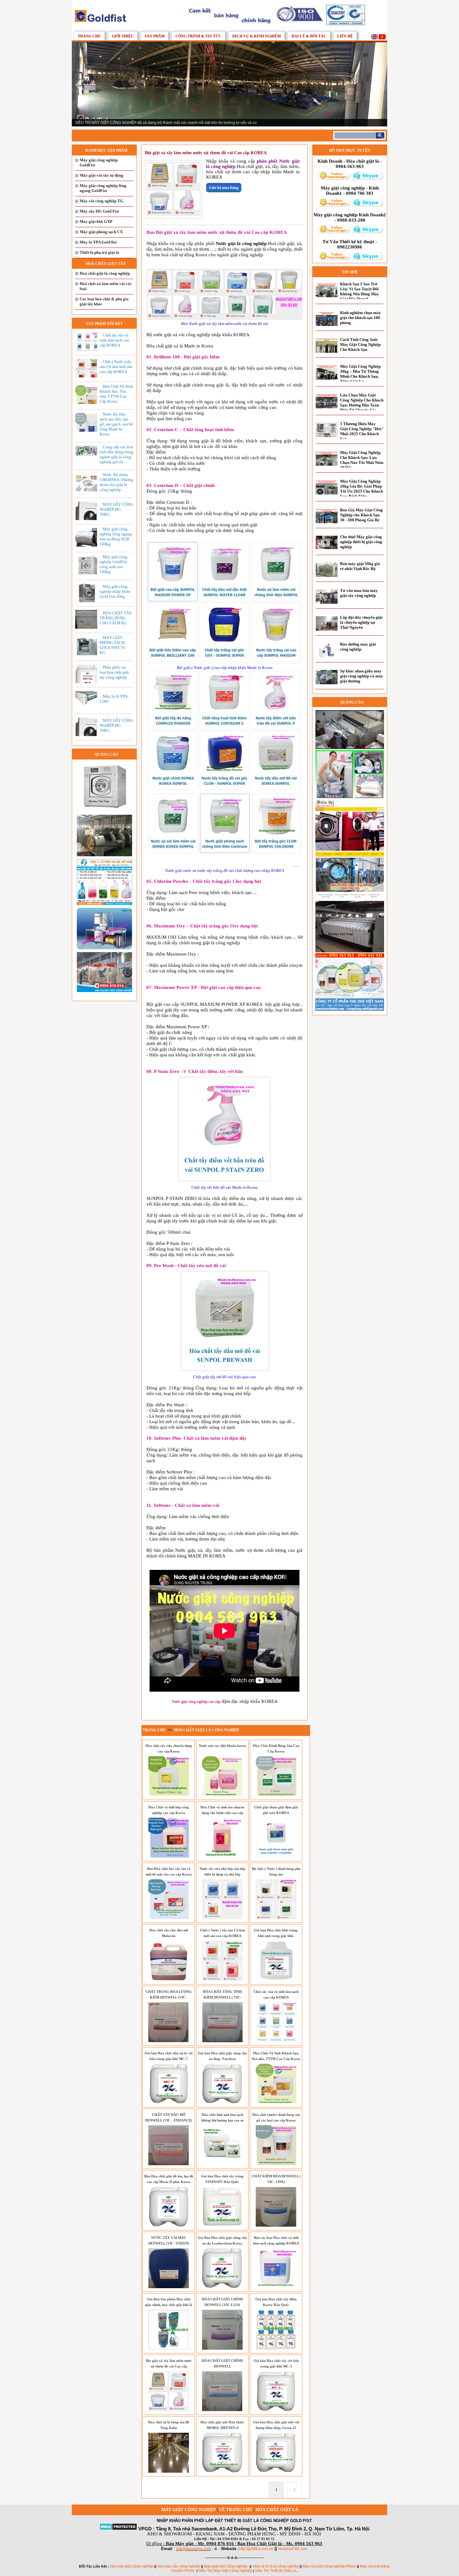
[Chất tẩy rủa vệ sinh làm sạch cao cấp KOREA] (276, 2041)
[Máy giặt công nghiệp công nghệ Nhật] (104, 855)
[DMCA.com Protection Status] (118, 2529)
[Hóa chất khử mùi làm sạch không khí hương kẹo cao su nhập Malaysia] (222, 2164)
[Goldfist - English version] (375, 38)
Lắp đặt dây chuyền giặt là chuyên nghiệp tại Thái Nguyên (361, 622)
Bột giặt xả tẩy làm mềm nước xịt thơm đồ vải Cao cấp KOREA (169, 2366)
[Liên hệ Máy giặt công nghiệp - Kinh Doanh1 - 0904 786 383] (333, 205)
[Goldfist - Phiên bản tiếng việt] (382, 38)
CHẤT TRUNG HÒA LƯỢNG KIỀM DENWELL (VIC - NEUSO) (169, 1997)
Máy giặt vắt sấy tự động (101, 175)
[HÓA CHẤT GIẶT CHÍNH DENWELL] (222, 2410)
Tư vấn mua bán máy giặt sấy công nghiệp (359, 593)
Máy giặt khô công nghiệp (226, 2566)
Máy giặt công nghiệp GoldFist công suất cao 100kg (114, 564)
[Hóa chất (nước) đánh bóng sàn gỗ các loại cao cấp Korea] (276, 2164)
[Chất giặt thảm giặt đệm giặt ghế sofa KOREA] (276, 1856)
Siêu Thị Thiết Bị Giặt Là (275, 2571)
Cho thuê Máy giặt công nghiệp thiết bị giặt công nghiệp (361, 542)
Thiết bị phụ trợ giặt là (99, 252)
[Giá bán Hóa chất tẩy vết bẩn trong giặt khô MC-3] (276, 2410)
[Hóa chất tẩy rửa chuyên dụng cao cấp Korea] (169, 1795)
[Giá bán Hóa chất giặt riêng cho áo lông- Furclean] (222, 2102)
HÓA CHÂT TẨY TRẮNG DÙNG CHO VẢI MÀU (116, 618)
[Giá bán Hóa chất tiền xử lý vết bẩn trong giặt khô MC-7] (169, 2102)
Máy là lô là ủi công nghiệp (276, 2566)
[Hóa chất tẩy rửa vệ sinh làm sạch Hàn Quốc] (104, 904)
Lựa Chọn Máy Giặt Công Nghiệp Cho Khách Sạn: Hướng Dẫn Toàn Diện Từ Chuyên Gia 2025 (362, 405)
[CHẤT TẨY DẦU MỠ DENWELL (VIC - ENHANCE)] (169, 2164)
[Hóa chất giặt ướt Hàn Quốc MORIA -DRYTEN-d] (222, 2471)
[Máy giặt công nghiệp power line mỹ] (350, 748)
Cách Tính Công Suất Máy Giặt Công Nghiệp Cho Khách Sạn (360, 344)
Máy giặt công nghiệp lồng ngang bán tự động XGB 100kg (116, 536)
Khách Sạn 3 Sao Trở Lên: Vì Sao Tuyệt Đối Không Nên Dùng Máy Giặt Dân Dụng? (360, 291)
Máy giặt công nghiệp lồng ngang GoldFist (103, 188)
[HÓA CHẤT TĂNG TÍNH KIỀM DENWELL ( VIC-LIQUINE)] (222, 2041)
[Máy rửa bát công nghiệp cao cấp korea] (104, 948)
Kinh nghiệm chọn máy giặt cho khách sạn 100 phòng (360, 318)
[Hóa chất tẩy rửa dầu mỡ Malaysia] (169, 1979)
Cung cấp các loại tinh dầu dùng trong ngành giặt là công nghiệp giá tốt (116, 454)
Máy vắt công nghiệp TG (101, 201)
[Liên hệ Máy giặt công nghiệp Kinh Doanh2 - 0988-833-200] (333, 232)
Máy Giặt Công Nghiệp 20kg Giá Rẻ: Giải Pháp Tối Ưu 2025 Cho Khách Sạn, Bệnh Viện (361, 489)
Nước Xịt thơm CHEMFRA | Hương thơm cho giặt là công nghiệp (116, 482)
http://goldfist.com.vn (256, 2549)
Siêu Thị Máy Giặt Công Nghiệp (226, 2571)
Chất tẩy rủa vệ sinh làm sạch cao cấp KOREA (114, 340)
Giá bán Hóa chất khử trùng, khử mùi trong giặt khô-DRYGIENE (276, 1936)
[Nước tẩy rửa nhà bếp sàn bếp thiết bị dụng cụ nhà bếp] (222, 1918)
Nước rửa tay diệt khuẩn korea (222, 1746)
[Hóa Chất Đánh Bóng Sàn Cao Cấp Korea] (276, 1795)
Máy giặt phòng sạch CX (101, 232)
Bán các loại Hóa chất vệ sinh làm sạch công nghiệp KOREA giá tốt (276, 2243)
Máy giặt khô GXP (96, 221)
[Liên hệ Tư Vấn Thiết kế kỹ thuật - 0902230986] (333, 259)
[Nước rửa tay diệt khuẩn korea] (222, 1795)
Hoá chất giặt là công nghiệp (105, 273)
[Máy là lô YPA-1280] (88, 703)
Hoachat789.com (293, 2549)
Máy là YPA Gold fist (98, 242)
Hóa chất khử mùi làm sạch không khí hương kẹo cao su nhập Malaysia (222, 2120)
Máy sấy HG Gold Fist (99, 211)
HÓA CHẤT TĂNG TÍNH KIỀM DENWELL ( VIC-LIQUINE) (222, 1997)
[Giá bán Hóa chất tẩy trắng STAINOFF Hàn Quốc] (222, 2225)
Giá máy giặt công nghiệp (132, 2566)
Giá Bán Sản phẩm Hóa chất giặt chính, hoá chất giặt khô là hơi (169, 2305)
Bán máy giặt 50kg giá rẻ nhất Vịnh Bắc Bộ (360, 566)
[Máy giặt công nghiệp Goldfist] (276, 26)
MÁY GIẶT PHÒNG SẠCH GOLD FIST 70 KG (112, 645)
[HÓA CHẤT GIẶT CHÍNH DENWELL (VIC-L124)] (222, 2348)
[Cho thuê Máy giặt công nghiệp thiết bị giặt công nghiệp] (327, 548)
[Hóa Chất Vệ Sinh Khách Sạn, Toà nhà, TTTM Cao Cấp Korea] (276, 2102)
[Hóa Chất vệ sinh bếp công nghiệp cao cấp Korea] (169, 1856)
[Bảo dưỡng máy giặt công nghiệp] (327, 656)
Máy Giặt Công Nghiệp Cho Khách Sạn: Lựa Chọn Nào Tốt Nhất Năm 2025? (362, 460)
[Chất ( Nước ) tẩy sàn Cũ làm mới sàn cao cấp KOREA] (222, 1979)
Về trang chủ (236, 2510)
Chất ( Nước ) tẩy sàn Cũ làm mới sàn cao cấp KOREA (116, 367)
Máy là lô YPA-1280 (114, 699)
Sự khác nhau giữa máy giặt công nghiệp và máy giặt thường (362, 676)
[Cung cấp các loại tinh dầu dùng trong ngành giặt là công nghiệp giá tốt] (88, 455)
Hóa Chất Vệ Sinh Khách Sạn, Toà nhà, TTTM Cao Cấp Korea (116, 394)
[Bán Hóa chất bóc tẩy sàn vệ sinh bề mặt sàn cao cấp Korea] (169, 1918)
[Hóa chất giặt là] (350, 797)
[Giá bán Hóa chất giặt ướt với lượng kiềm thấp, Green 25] (276, 2471)
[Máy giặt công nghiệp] (104, 811)
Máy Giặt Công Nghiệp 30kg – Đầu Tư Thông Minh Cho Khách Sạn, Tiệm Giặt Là (360, 374)
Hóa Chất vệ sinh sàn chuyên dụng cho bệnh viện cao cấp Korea (222, 1813)
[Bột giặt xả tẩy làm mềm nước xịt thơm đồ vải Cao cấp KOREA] (174, 215)
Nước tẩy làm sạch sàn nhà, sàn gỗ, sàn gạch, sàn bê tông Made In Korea (116, 424)
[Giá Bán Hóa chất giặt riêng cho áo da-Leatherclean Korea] (222, 2287)
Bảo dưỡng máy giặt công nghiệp (358, 647)
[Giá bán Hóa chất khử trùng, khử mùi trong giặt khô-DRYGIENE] (276, 1979)
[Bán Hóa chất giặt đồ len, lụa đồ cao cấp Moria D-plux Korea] (169, 2225)
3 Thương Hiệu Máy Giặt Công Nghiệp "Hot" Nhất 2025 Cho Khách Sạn (362, 431)
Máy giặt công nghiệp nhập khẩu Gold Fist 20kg (115, 591)
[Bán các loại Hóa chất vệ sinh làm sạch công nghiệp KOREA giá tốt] (276, 2287)
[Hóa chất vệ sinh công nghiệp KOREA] (350, 1010)
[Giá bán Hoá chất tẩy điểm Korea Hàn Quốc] (276, 2348)
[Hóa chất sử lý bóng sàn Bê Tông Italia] (169, 2471)
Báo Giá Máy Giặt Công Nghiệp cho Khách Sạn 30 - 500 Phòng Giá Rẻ (361, 515)
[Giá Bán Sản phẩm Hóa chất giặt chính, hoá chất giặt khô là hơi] (169, 2348)
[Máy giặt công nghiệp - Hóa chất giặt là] (101, 21)
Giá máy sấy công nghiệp (179, 2566)
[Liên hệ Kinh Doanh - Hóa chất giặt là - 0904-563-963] (333, 179)
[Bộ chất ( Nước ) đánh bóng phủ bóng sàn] (276, 1918)
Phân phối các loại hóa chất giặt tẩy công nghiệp (114, 672)
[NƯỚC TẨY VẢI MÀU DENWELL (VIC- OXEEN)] (169, 2287)
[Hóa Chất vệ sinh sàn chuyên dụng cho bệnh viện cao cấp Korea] (222, 1856)
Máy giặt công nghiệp (189, 2510)
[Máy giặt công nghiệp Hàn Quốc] (350, 951)
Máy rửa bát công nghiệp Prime (329, 2566)
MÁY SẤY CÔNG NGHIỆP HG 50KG (116, 725)
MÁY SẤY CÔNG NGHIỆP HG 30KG (116, 509)
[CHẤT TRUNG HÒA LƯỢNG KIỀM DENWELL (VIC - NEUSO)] (169, 2041)
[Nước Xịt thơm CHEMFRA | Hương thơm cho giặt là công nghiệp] (88, 491)
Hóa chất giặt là (277, 2510)
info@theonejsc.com (193, 2549)
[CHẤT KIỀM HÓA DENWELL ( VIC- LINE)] (276, 2225)
